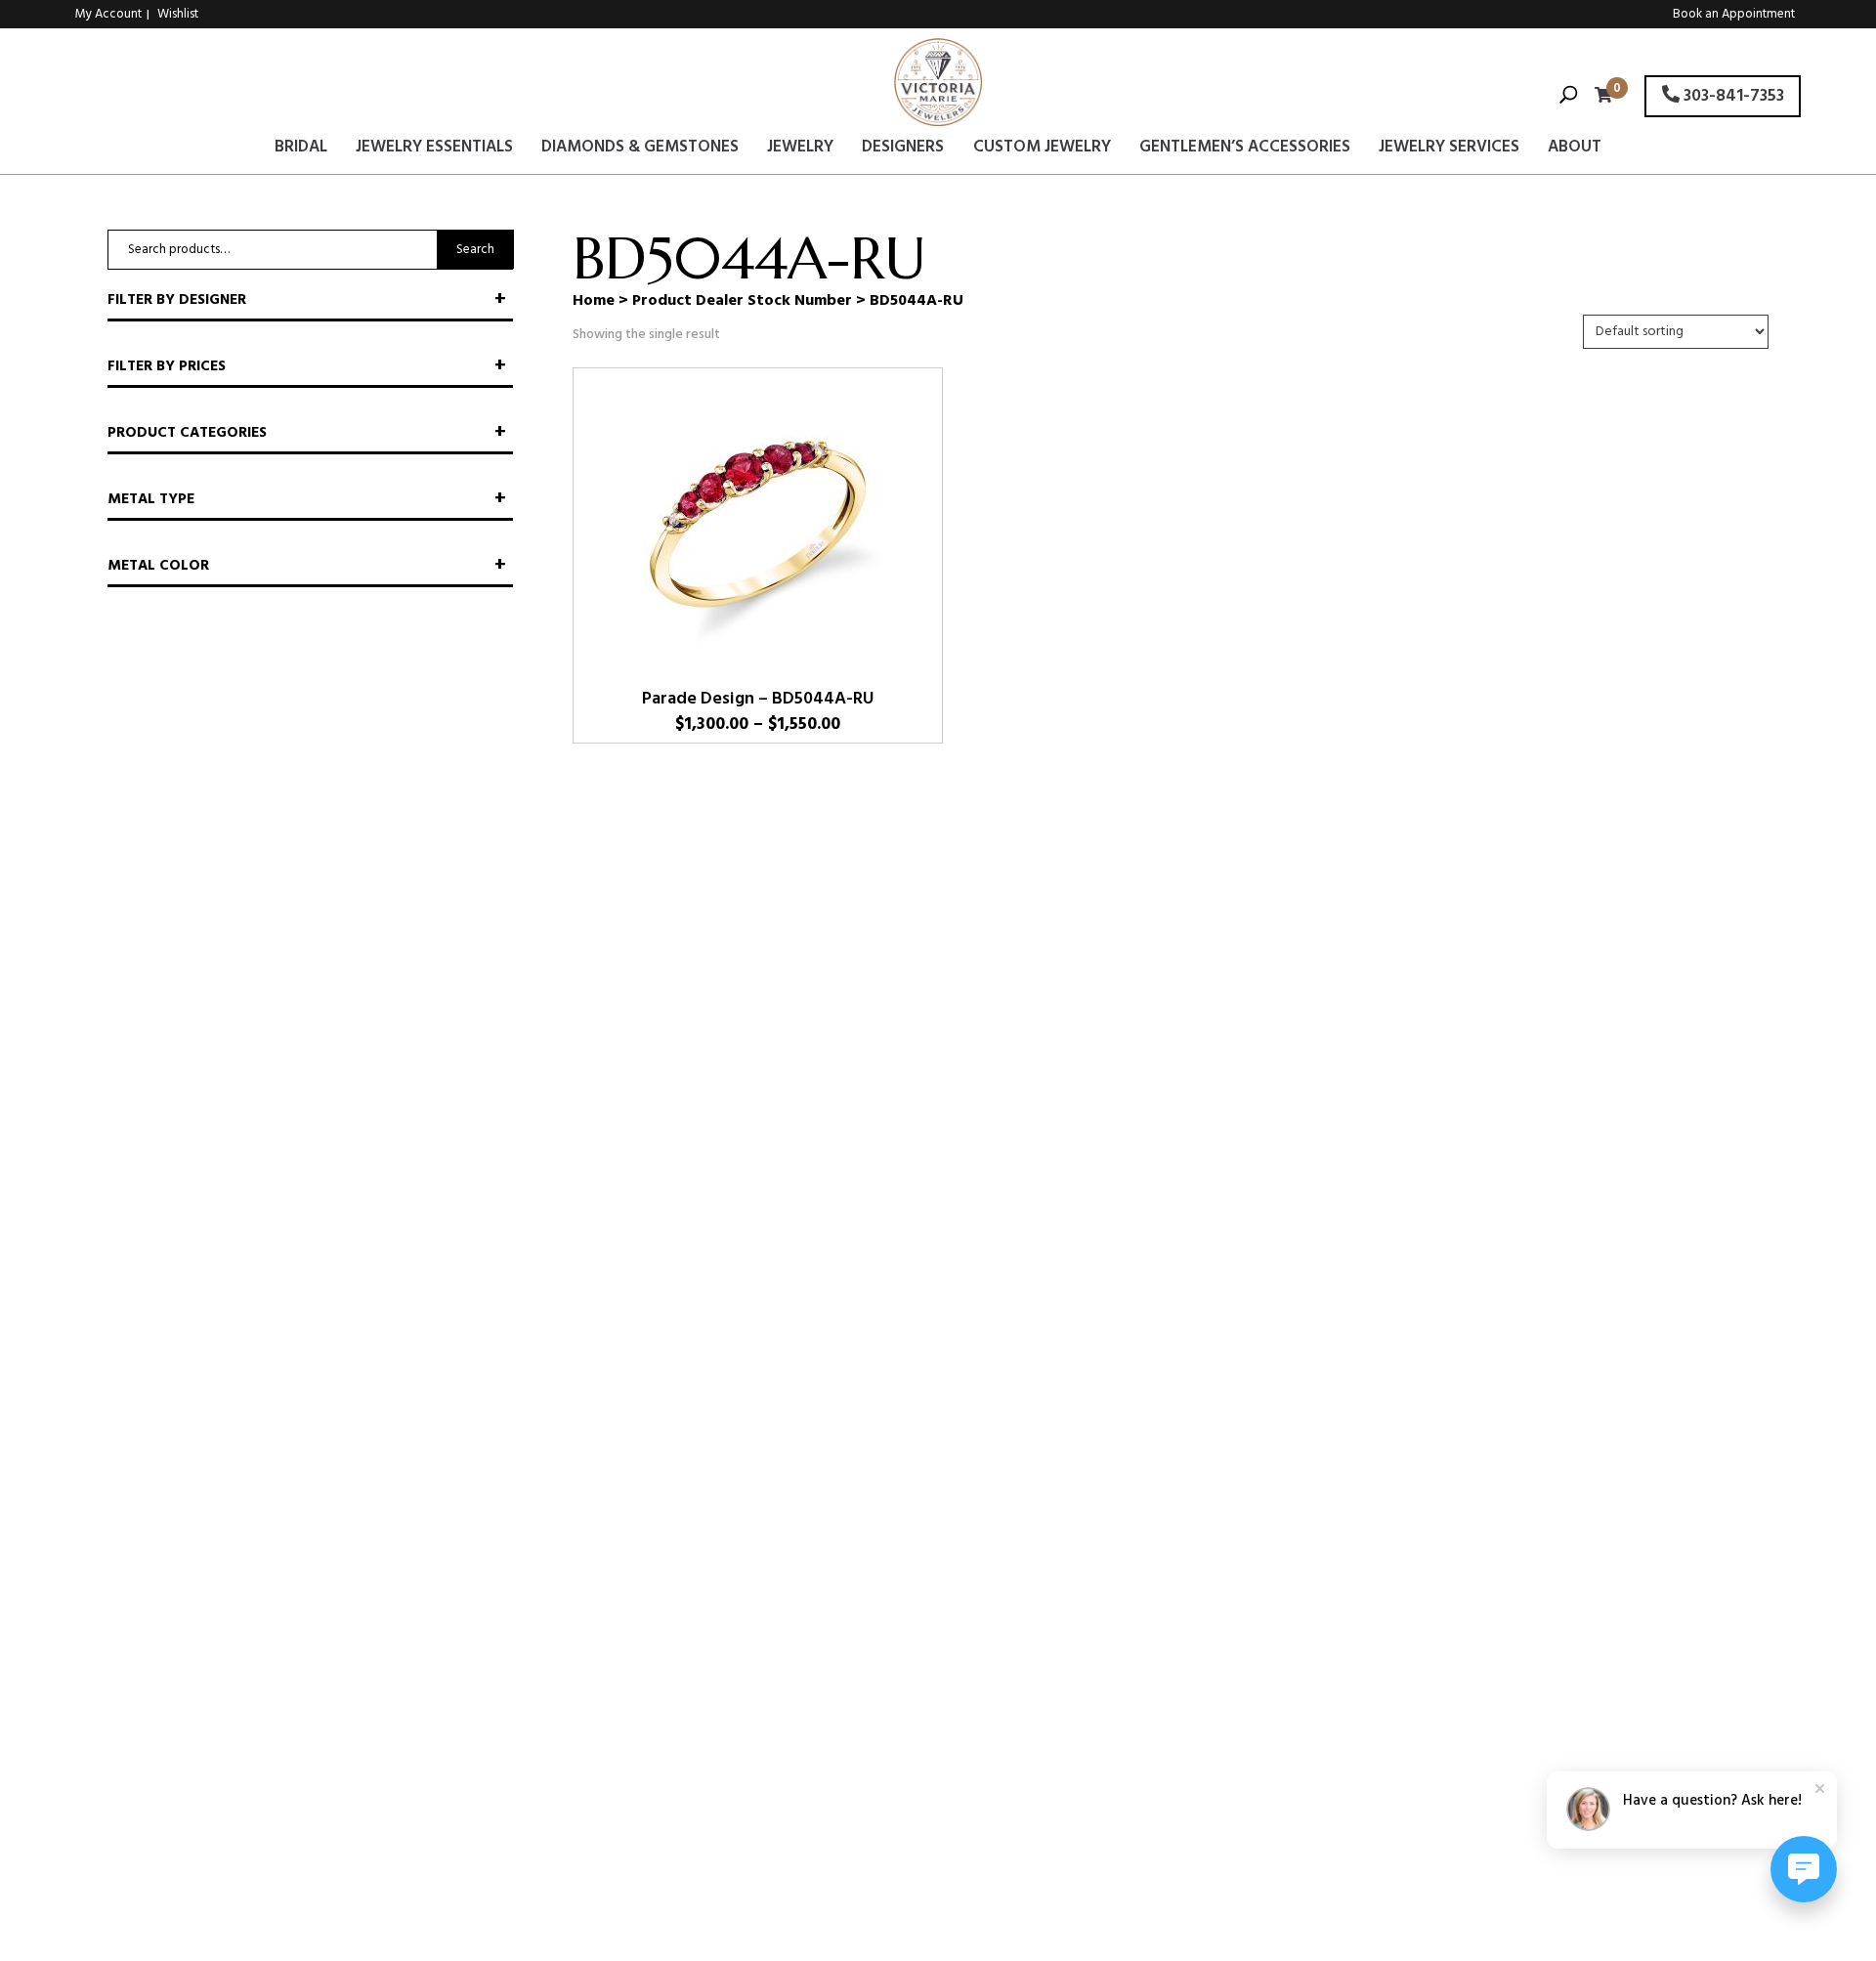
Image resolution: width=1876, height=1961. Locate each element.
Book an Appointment (1734, 14)
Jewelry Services (1449, 150)
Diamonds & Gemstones (640, 150)
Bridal (301, 150)
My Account (108, 14)
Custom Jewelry (1042, 150)
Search (475, 250)
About (1575, 150)
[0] (1599, 97)
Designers (903, 150)
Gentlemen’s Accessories (1245, 150)
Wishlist (178, 14)
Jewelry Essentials (434, 150)
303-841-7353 (1732, 96)
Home (594, 301)
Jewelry (800, 150)
